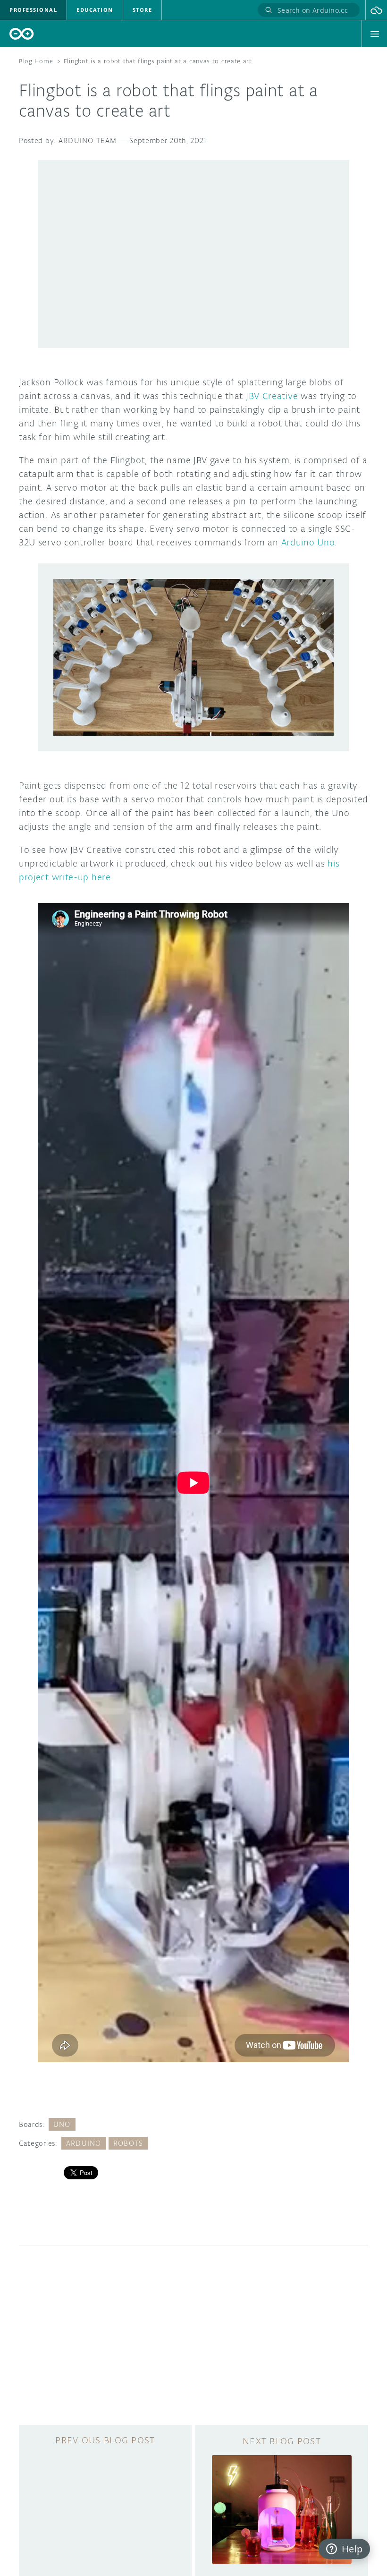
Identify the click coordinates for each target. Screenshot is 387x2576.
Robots (128, 2143)
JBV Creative (272, 396)
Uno (62, 2124)
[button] (376, 10)
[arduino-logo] (22, 34)
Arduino (84, 2143)
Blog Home (36, 61)
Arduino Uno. (309, 542)
